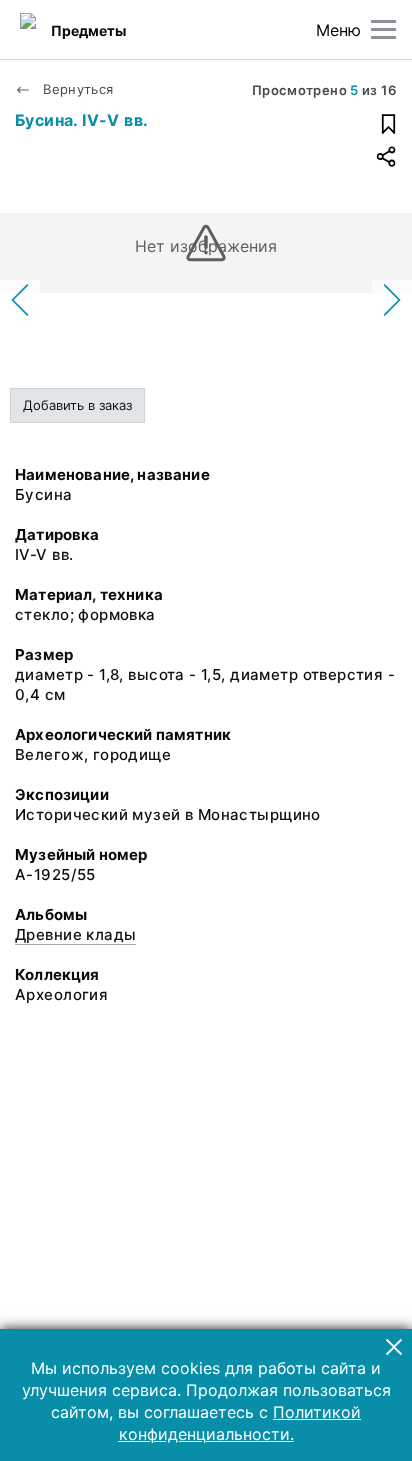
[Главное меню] (383, 29)
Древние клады (75, 934)
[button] (394, 1347)
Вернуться (76, 89)
